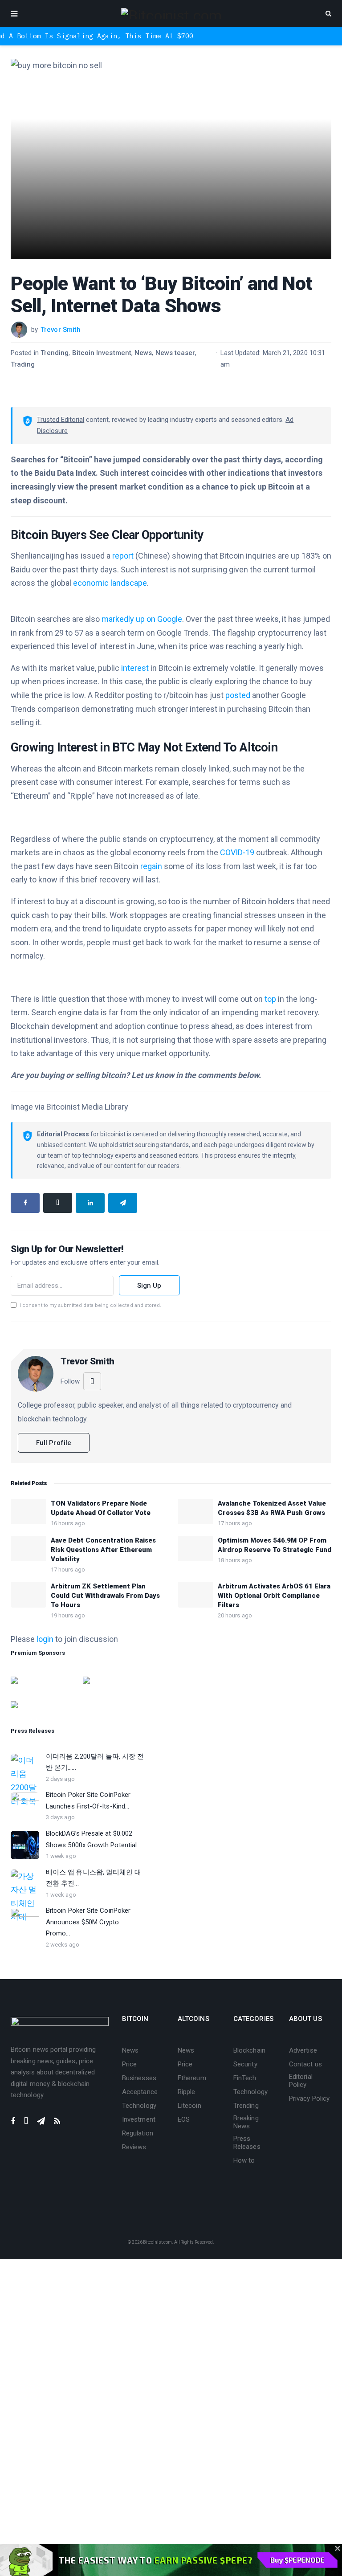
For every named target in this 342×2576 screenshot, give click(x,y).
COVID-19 (237, 852)
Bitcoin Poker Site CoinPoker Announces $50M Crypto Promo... (88, 1922)
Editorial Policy (301, 2081)
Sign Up (149, 1286)
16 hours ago (68, 1523)
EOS (184, 2119)
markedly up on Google (142, 619)
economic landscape (110, 583)
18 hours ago (235, 1560)
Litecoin (189, 2106)
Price (129, 2064)
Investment (139, 2119)
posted (238, 695)
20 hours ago (235, 1615)
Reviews (134, 2147)
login (45, 1639)
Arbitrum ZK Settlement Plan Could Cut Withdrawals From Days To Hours (105, 1596)
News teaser (175, 353)
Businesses (139, 2078)
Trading (23, 364)
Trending (55, 353)
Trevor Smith (61, 330)
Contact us (305, 2064)
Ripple (186, 2092)
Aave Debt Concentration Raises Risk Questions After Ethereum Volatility (103, 1550)
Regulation (138, 2133)
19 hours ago (68, 1615)
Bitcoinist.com (157, 2242)
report (123, 556)
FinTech (245, 2078)
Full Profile (54, 1443)
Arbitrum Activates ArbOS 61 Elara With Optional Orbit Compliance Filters (274, 1596)
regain (151, 866)
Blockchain (249, 2050)
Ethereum (192, 2078)
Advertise (303, 2050)
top (270, 999)
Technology (139, 2106)
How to (244, 2160)
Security (245, 2064)
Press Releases (247, 2143)
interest (135, 668)
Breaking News (246, 2122)
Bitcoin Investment (102, 353)
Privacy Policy (309, 2098)
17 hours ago (235, 1523)
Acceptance (140, 2092)
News (143, 353)
